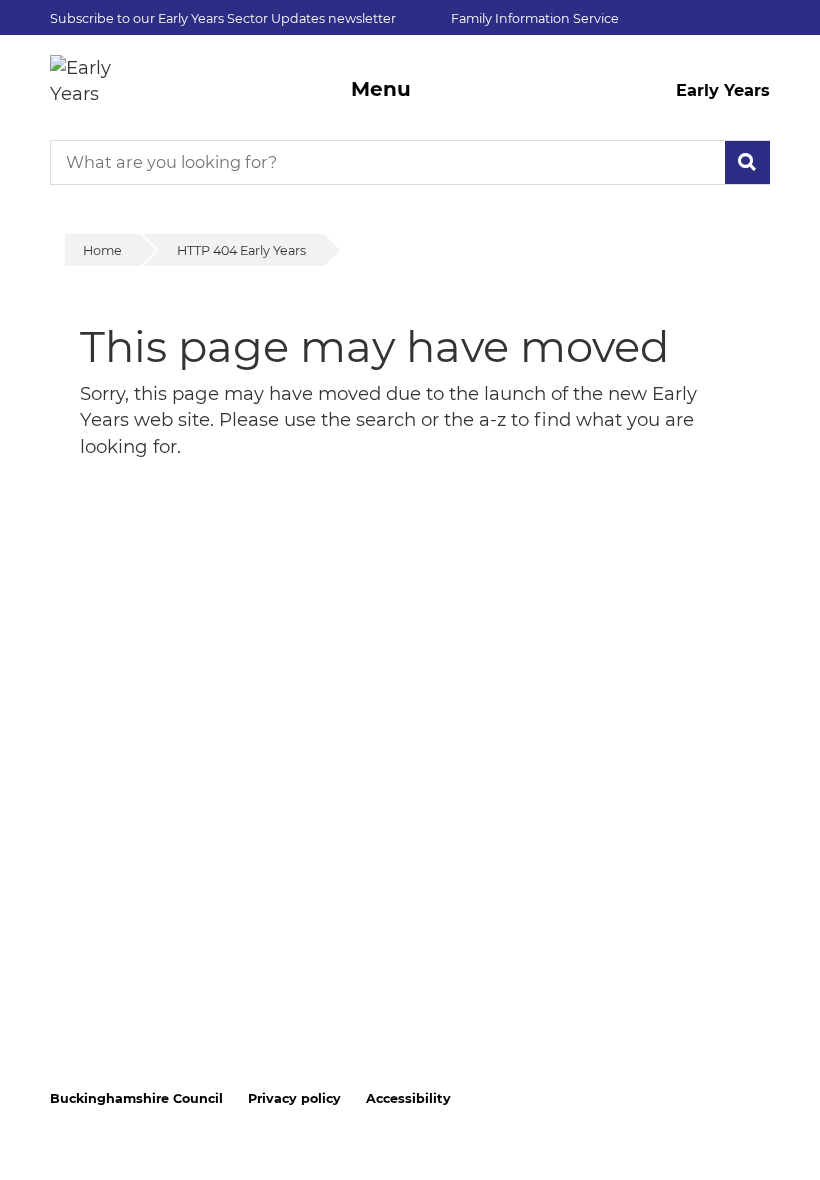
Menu (381, 89)
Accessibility (408, 1098)
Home (102, 250)
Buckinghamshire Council (136, 1098)
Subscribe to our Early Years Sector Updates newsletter (223, 18)
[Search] (747, 162)
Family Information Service (535, 18)
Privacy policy (294, 1098)
